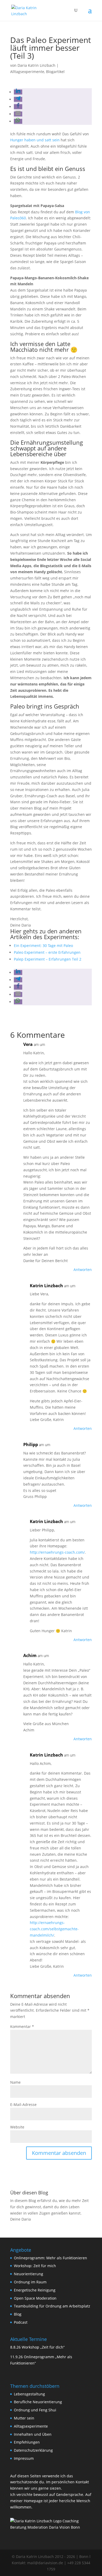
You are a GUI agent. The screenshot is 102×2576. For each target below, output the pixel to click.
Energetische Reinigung (35, 2290)
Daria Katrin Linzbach (36, 65)
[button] (18, 92)
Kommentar (22, 2026)
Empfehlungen (27, 2442)
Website (17, 2127)
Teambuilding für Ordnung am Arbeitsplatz (52, 2306)
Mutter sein (24, 2418)
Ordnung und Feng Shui (35, 2410)
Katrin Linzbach (46, 1286)
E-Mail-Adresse (23, 2104)
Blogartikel (55, 72)
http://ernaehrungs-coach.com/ (57, 1552)
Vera (28, 1044)
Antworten (83, 1270)
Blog (18, 2314)
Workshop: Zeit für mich (35, 2266)
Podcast (21, 2322)
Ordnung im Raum (30, 2282)
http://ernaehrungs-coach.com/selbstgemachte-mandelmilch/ (54, 1929)
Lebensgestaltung (29, 2394)
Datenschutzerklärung (33, 2450)
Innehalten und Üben (33, 2434)
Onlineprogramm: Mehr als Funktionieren (50, 2258)
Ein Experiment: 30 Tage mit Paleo (43, 946)
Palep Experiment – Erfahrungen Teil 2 (48, 959)
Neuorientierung (29, 2274)
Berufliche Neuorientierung (38, 2402)
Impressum (24, 2458)
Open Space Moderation (35, 2298)
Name (15, 2082)
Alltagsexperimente (27, 72)
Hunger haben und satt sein (35, 140)
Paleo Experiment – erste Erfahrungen (47, 952)
